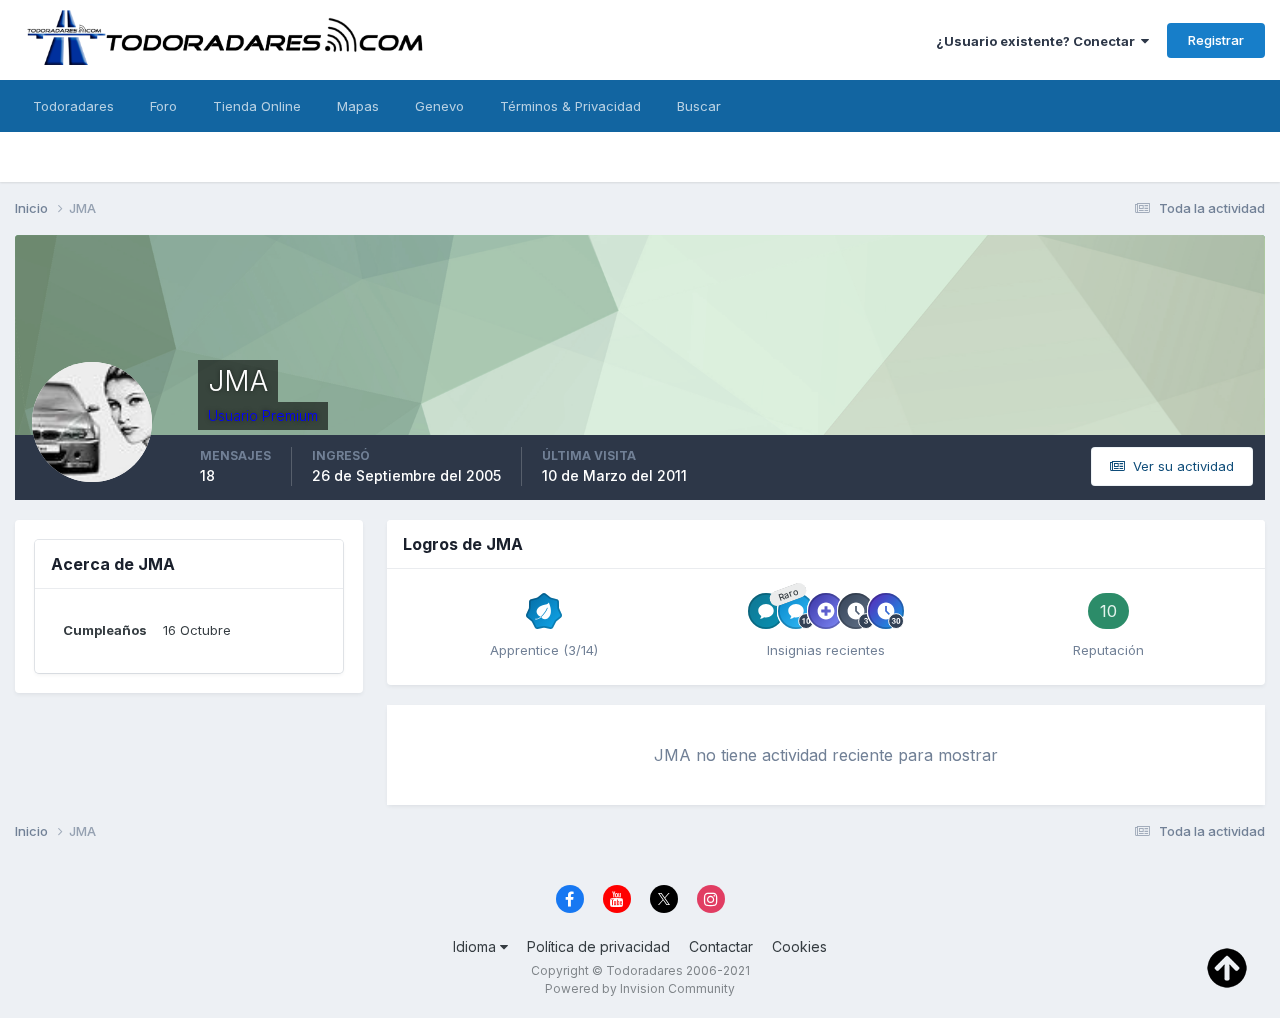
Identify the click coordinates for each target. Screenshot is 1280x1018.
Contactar (721, 946)
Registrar (1216, 40)
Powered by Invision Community (640, 988)
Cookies (799, 946)
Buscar (699, 106)
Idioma (476, 946)
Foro (163, 106)
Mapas (358, 106)
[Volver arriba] (1227, 966)
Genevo (439, 106)
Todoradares (73, 106)
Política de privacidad (598, 946)
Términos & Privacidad (570, 106)
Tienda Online (257, 106)
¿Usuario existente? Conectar (1038, 41)
